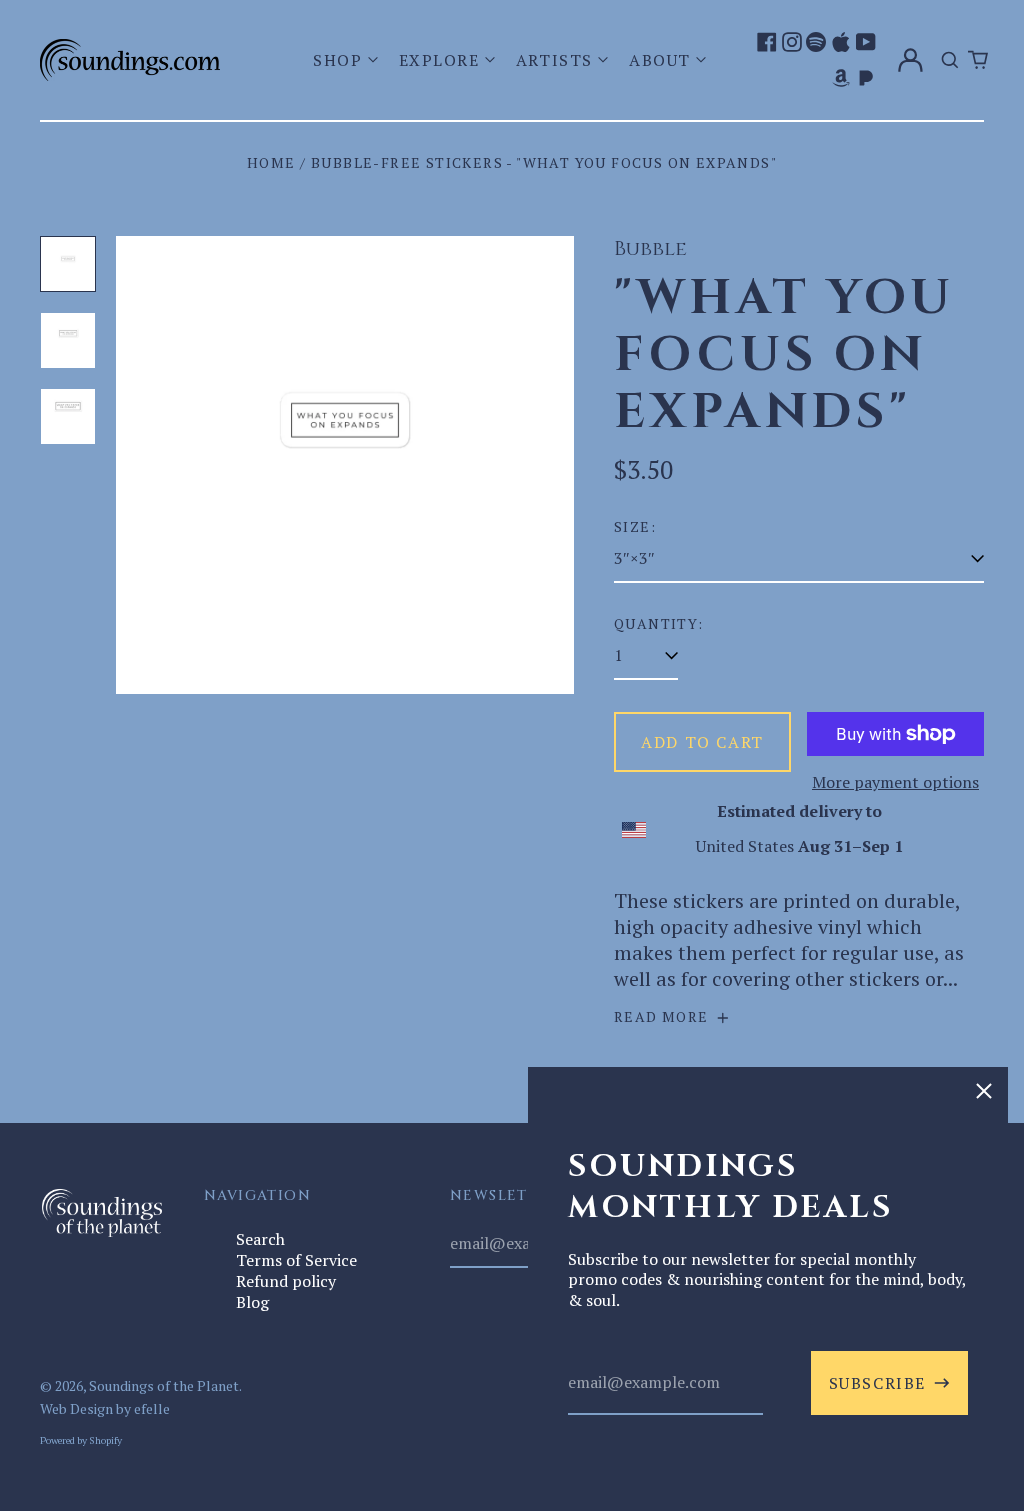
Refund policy (286, 1281)
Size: (635, 527)
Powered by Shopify (81, 1440)
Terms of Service (296, 1260)
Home (271, 162)
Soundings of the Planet (164, 1385)
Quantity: (659, 624)
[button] (347, 60)
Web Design (76, 1408)
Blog (252, 1302)
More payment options (895, 782)
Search (260, 1239)
